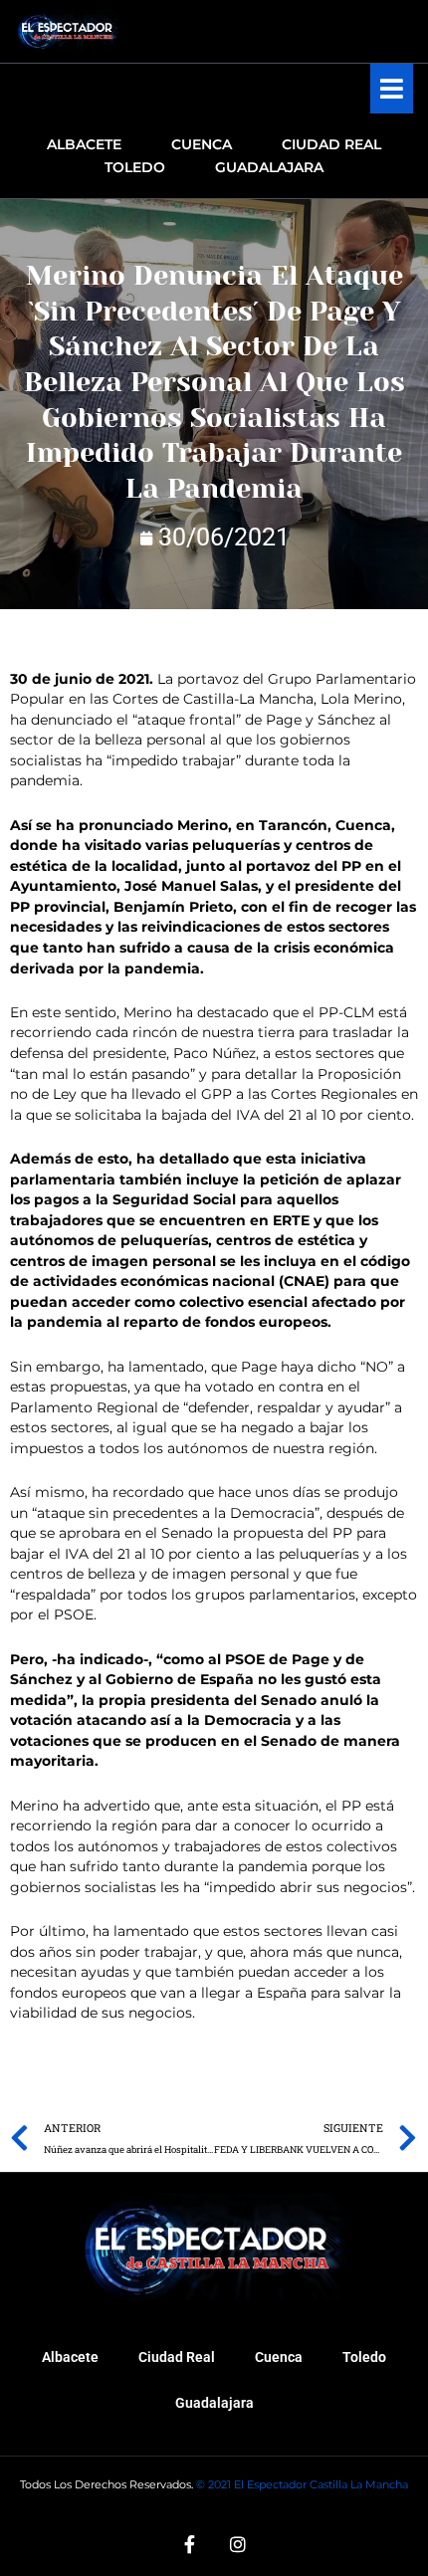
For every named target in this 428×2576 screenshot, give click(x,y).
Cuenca (279, 2357)
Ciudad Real (177, 2357)
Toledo (364, 2357)
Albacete (70, 2357)
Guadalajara (214, 2403)
